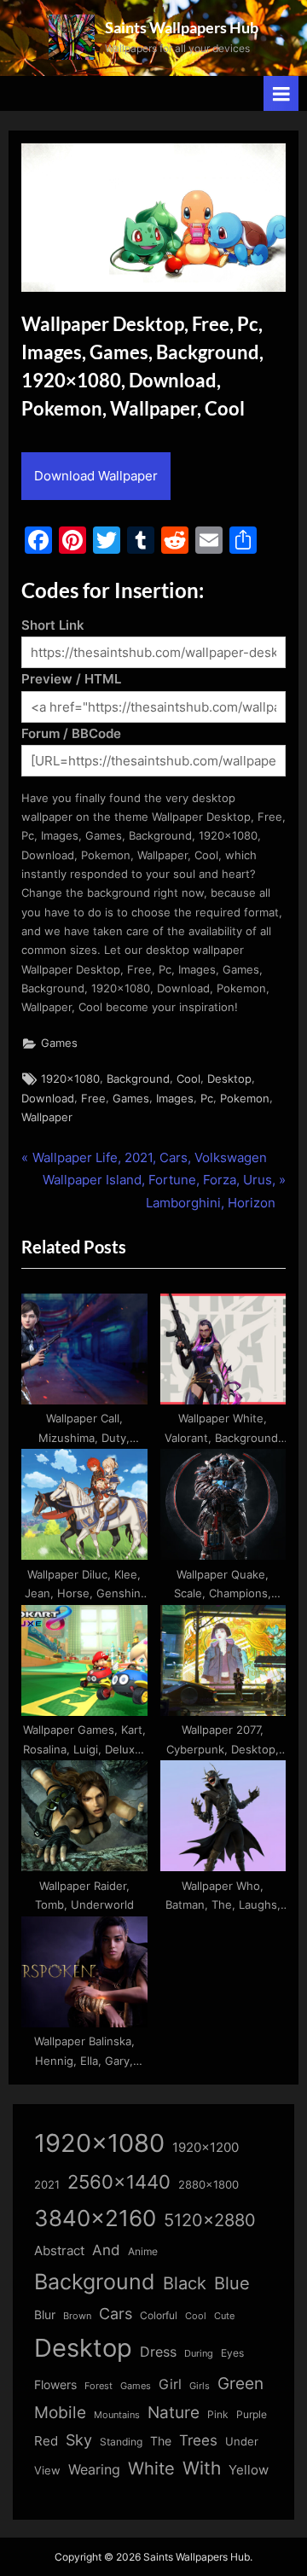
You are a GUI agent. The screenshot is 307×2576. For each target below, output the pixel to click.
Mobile (60, 2412)
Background (138, 1079)
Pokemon (245, 1099)
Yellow (249, 2470)
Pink (218, 2414)
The (161, 2441)
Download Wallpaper (96, 476)
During (199, 2353)
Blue (232, 2283)
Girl (170, 2384)
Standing (121, 2442)
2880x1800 (209, 2185)
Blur (45, 2315)
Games (59, 1043)
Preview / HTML (71, 679)
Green (240, 2384)
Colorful (159, 2315)
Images (175, 1099)
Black (185, 2283)
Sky (79, 2440)
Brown (77, 2316)
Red (46, 2441)
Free (93, 1099)
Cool (188, 1079)
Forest (98, 2386)
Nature (174, 2413)
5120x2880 (210, 2220)
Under (242, 2441)
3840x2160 (95, 2218)
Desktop (229, 1079)
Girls (200, 2386)
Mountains (117, 2415)
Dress (158, 2352)
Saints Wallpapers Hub (182, 27)
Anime (143, 2251)
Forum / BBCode (71, 733)
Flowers (55, 2385)
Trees (198, 2440)
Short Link (53, 625)
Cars (116, 2314)
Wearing (94, 2469)
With (202, 2468)
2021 (47, 2185)
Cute (224, 2316)
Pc (207, 1099)
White (151, 2468)
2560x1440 (119, 2181)
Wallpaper (47, 1117)
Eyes (232, 2353)
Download (48, 1099)
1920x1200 (206, 2148)
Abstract (59, 2250)
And (106, 2250)
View (47, 2471)
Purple (252, 2415)
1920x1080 (70, 1079)
